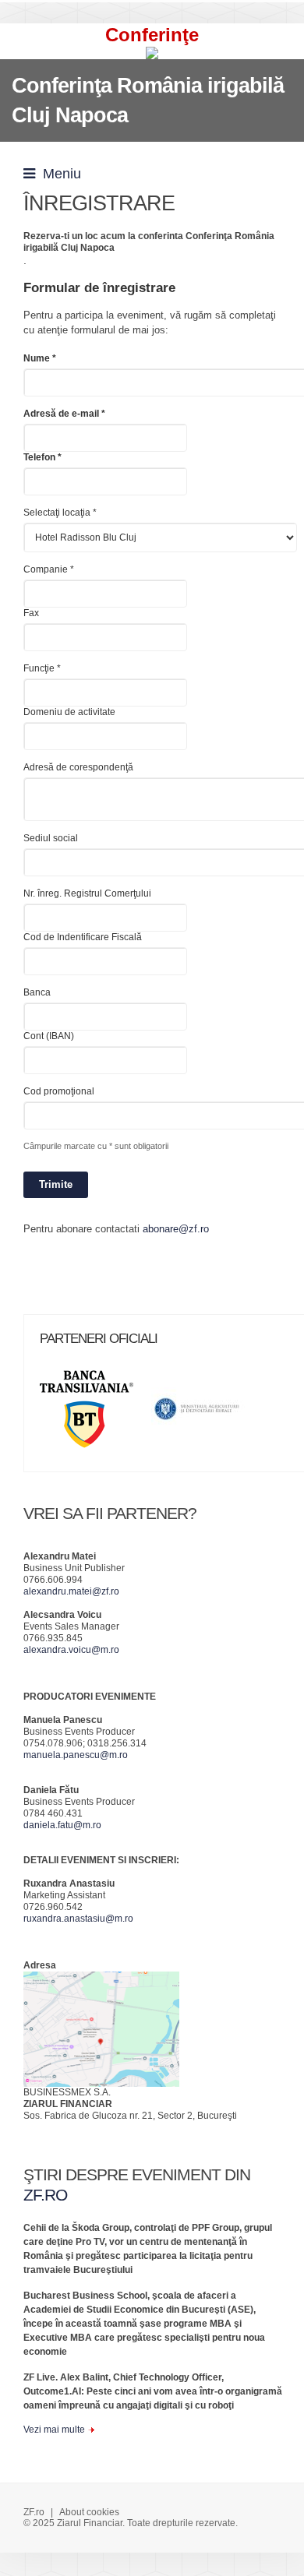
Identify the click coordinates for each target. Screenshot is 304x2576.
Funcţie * (42, 668)
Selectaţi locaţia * (60, 513)
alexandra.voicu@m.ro (71, 1650)
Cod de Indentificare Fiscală (83, 937)
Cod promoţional (59, 1091)
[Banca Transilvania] (94, 1414)
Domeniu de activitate (69, 712)
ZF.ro (34, 2512)
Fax (31, 613)
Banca (37, 992)
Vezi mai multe (54, 2430)
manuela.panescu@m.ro (76, 1755)
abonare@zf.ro (176, 1229)
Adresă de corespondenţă (78, 767)
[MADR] (206, 1414)
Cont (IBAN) (49, 1036)
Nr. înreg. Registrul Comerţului (87, 893)
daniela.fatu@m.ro (62, 1825)
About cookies (89, 2512)
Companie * (49, 569)
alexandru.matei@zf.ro (71, 1591)
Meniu (58, 174)
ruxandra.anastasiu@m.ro (78, 1919)
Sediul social (51, 838)
